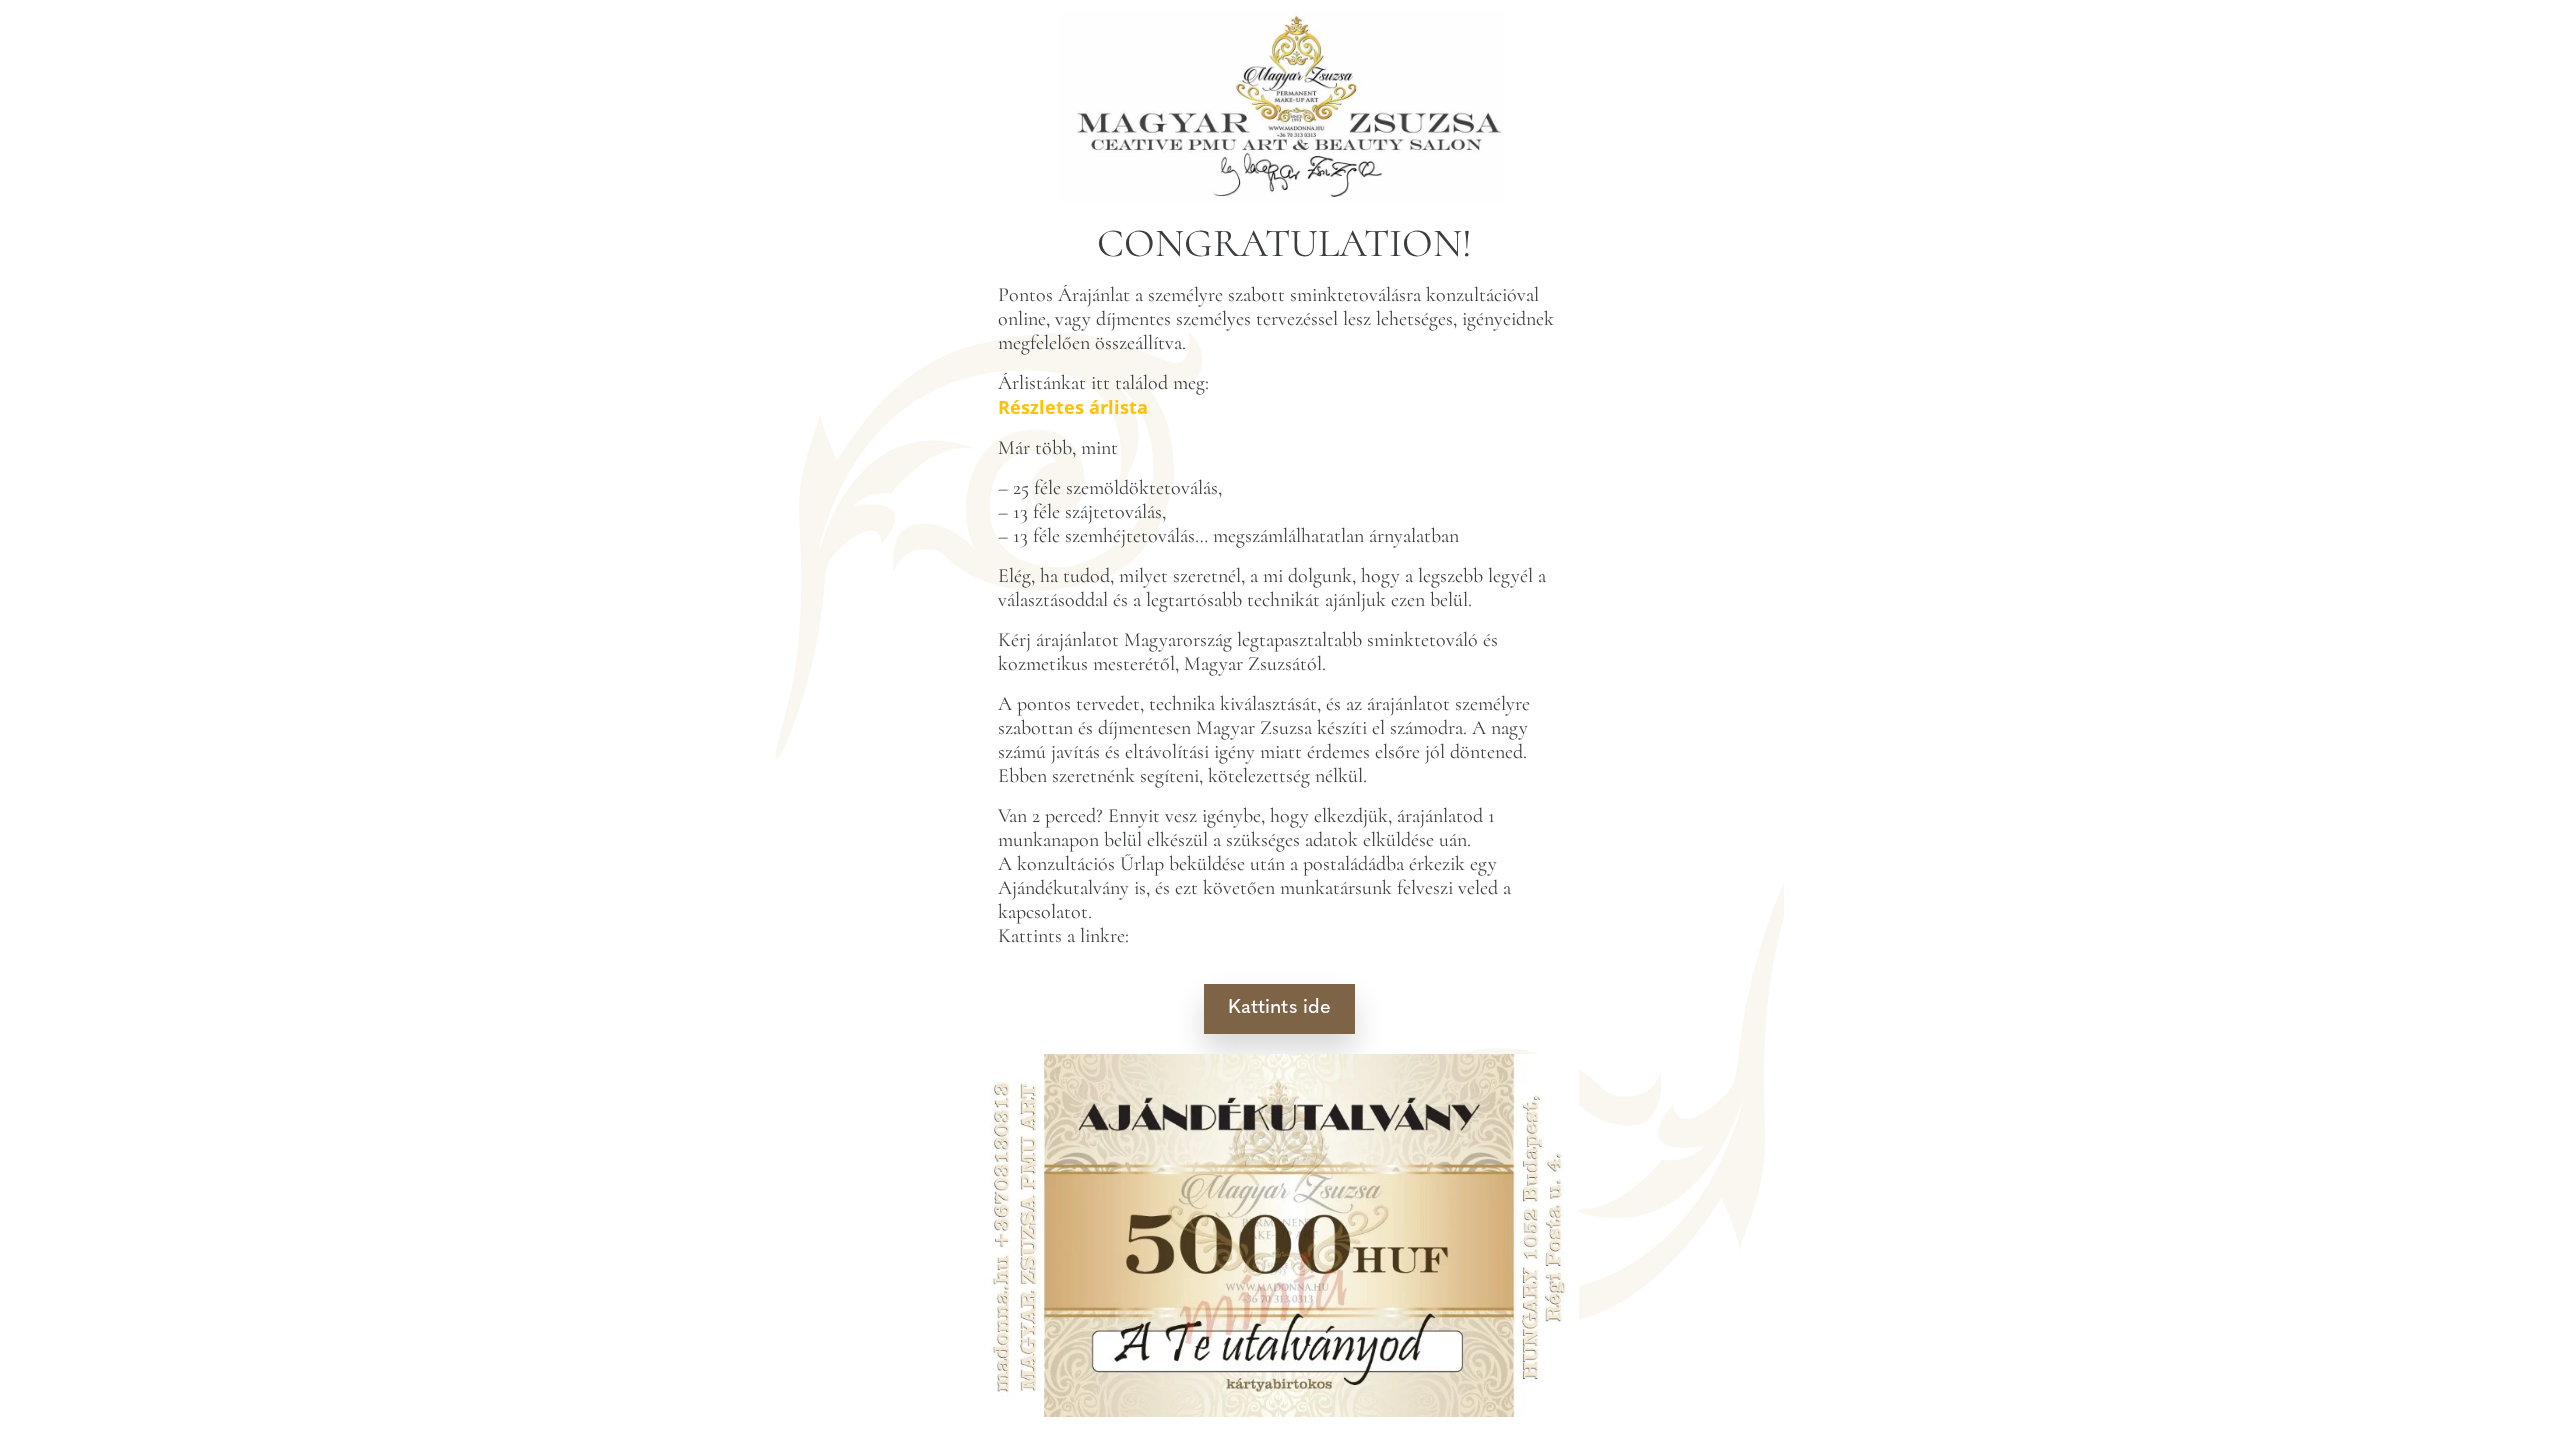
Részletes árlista (1073, 407)
